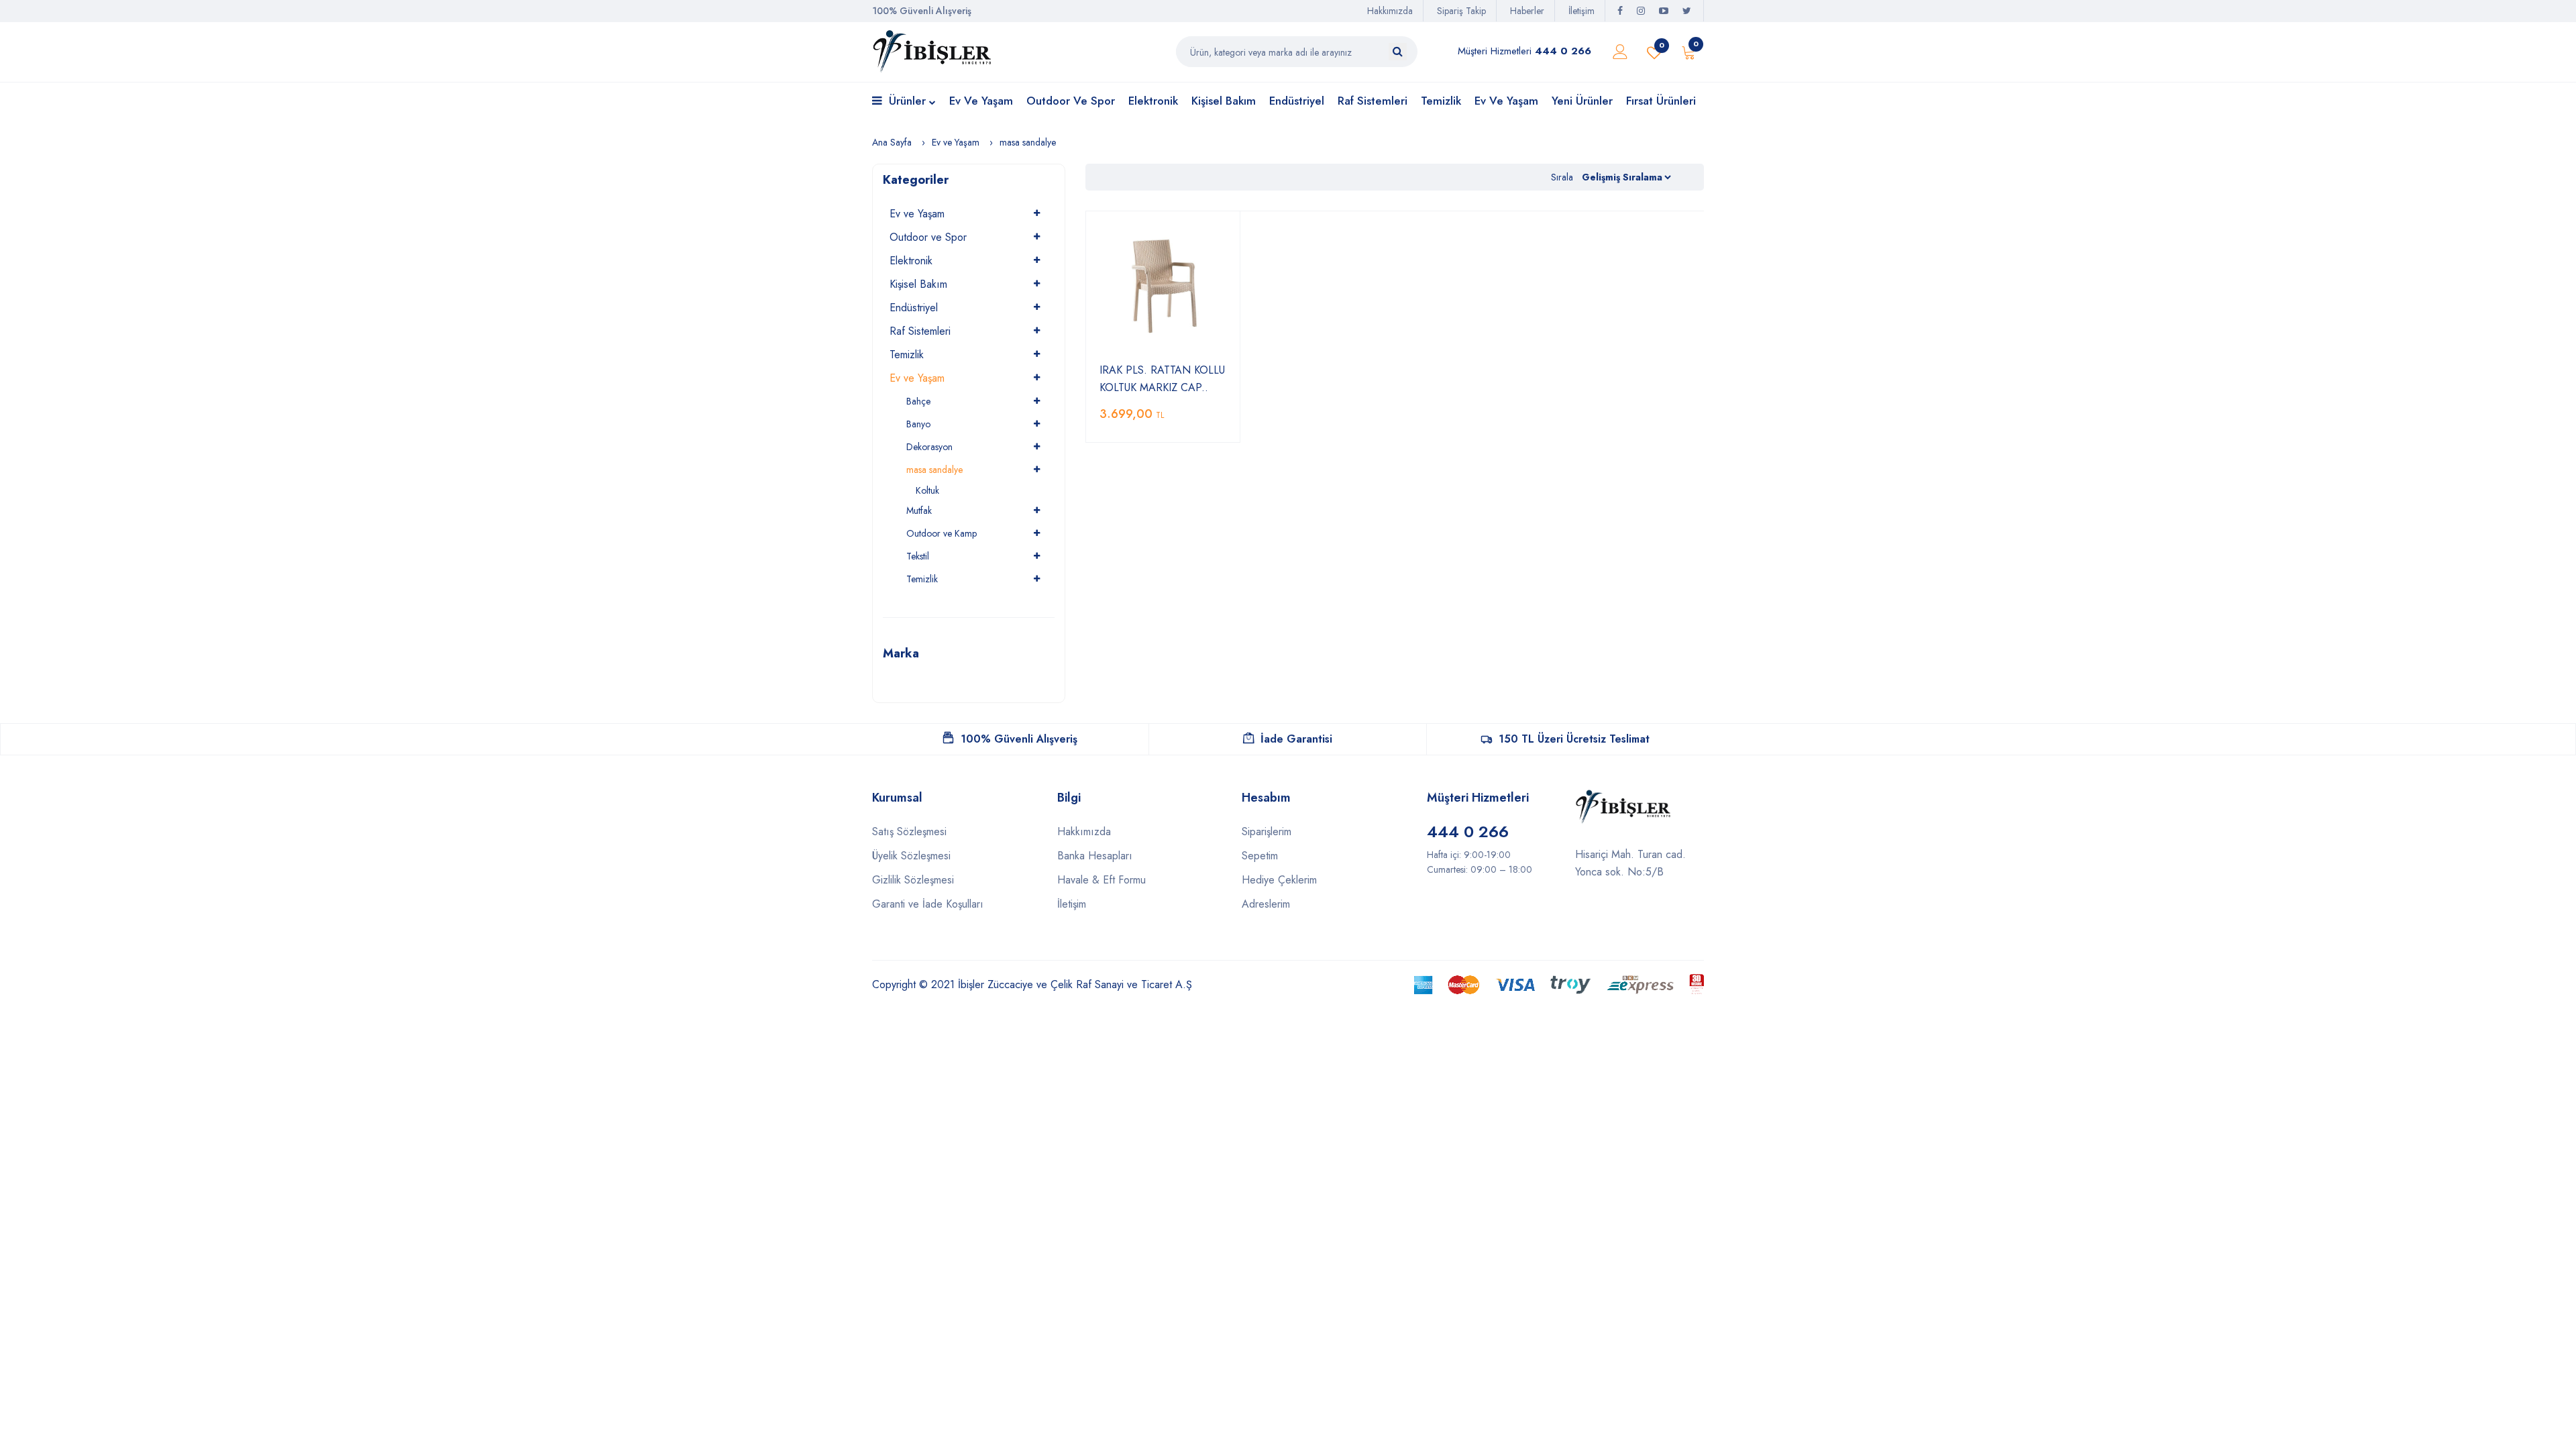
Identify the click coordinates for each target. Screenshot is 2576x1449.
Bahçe (918, 401)
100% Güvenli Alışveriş (1019, 739)
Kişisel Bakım (1224, 101)
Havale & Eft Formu (1102, 880)
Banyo (918, 424)
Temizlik (1441, 101)
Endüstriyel (1297, 101)
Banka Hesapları (1095, 856)
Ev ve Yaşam (981, 101)
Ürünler (907, 101)
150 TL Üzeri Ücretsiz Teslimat (1574, 739)
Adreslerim (1266, 904)
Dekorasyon (929, 447)
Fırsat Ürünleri (1661, 101)
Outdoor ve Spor (1071, 101)
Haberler (1527, 11)
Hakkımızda (1390, 11)
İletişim (1581, 11)
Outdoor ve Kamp (942, 533)
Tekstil (918, 556)
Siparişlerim (1267, 831)
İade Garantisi (1296, 739)
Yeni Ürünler (1582, 101)
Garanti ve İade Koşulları (928, 904)
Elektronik (1153, 101)
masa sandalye (1028, 142)
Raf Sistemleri (1373, 101)
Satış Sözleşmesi (909, 831)
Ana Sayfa (892, 142)
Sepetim (1260, 856)
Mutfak (919, 511)
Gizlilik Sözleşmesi (913, 880)
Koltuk (927, 490)
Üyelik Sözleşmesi (911, 856)
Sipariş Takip (1461, 11)
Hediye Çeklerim (1279, 880)
